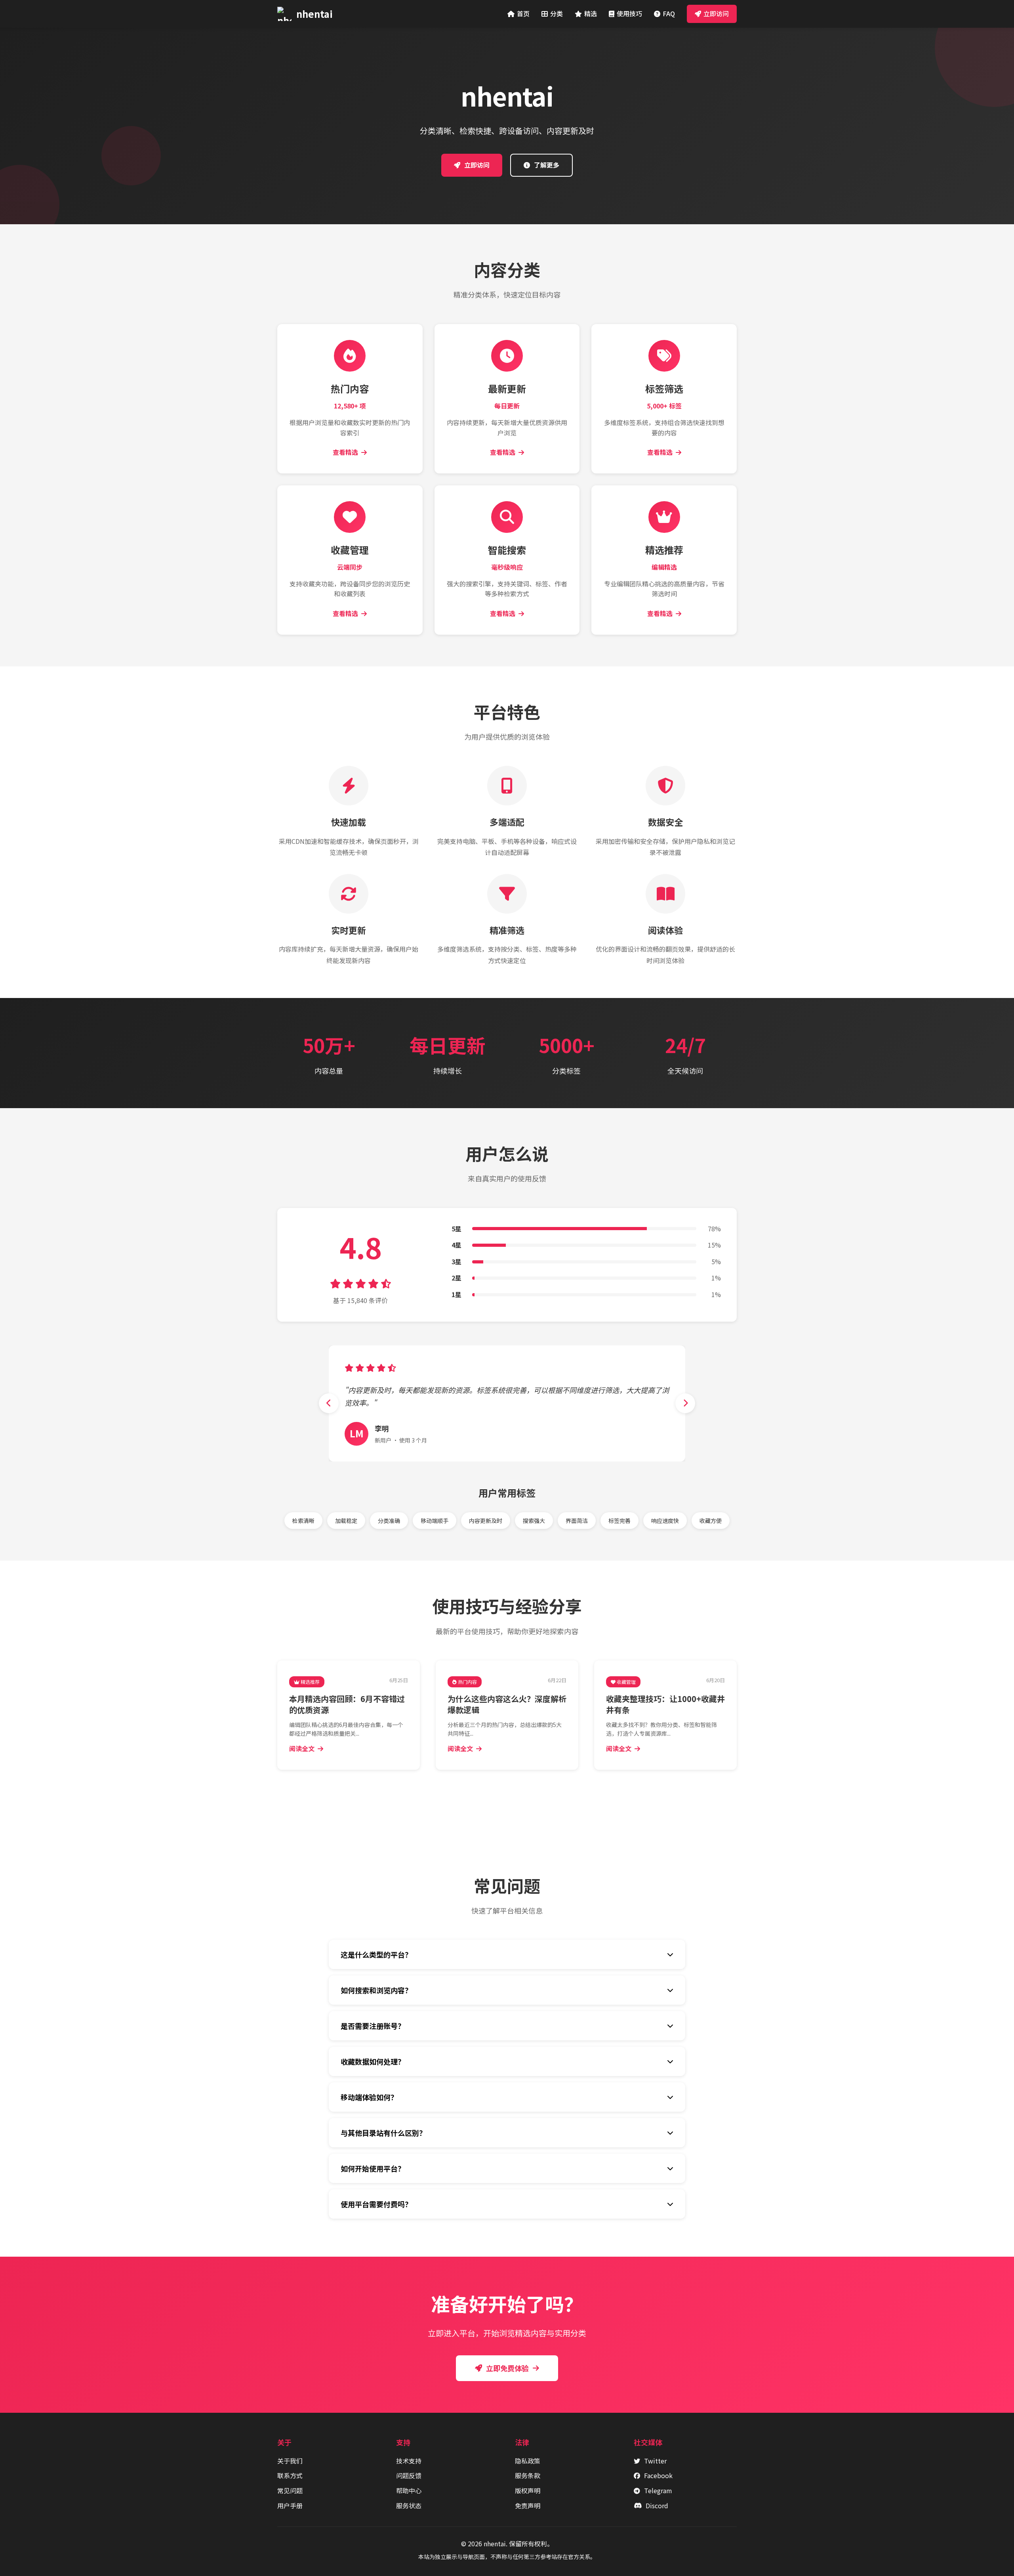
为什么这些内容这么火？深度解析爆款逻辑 (507, 1704)
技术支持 (409, 2461)
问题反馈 (409, 2475)
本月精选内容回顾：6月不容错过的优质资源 (347, 1704)
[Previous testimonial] (329, 1403)
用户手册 (290, 2505)
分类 (557, 13)
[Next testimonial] (685, 1403)
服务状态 (409, 2505)
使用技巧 (629, 13)
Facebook (658, 2475)
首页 (523, 13)
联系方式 (290, 2475)
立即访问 (716, 13)
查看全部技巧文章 (512, 1797)
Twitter (655, 2461)
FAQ (669, 13)
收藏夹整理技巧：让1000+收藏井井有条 (665, 1704)
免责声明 (528, 2505)
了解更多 (547, 165)
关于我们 (290, 2461)
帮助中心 (409, 2490)
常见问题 (290, 2490)
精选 (591, 13)
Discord (657, 2505)
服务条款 (528, 2475)
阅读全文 (302, 1748)
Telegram (658, 2490)
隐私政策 (528, 2461)
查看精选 (345, 452)
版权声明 (528, 2490)
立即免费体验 (507, 2368)
